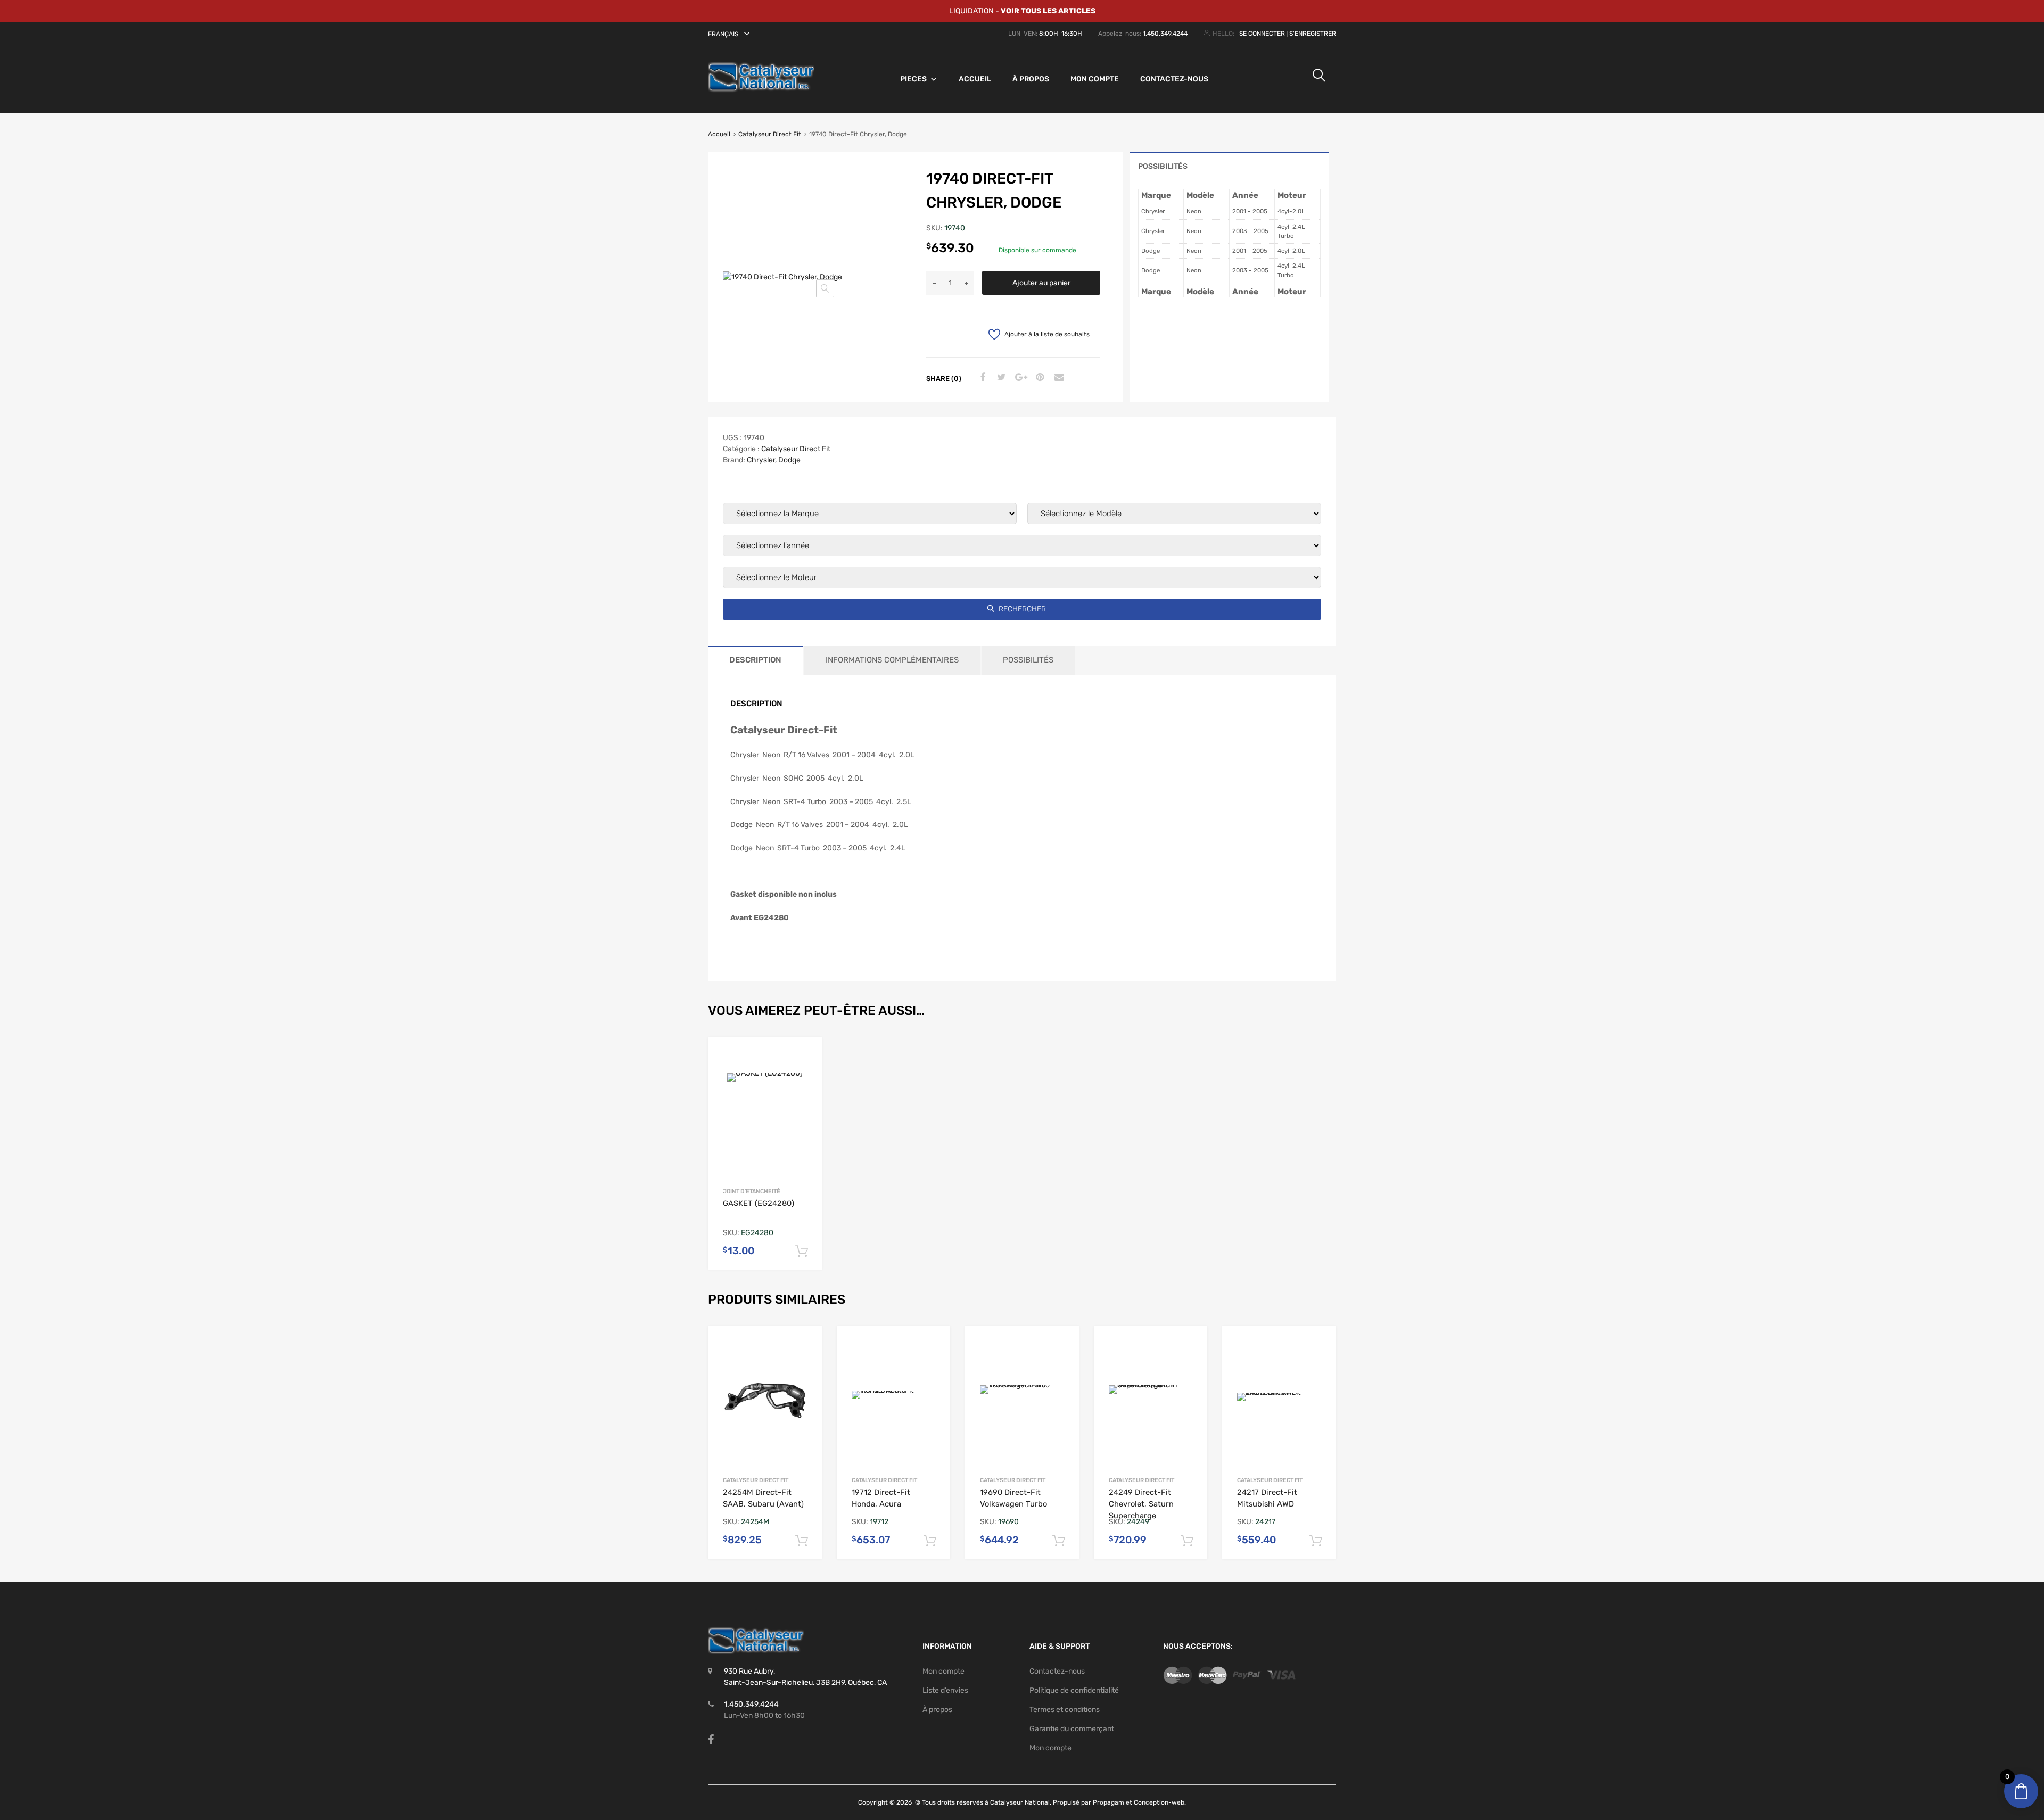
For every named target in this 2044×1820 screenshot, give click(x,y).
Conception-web (1159, 1802)
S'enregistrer (1313, 34)
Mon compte (1095, 79)
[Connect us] (711, 1740)
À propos (1031, 79)
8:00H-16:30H (1061, 34)
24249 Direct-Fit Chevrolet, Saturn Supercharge (1141, 1504)
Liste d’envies (945, 1690)
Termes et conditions (1065, 1710)
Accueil (975, 79)
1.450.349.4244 (1165, 34)
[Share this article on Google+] (1019, 378)
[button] (730, 34)
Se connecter (1262, 34)
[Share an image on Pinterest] (1039, 378)
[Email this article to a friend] (1058, 378)
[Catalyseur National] (761, 90)
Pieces (913, 79)
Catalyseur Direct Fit (770, 134)
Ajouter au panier (1041, 283)
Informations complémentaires (892, 660)
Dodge (789, 460)
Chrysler (761, 460)
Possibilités (1163, 166)
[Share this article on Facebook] (981, 378)
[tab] (1229, 166)
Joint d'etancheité (752, 1191)
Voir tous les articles (1048, 11)
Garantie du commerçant (1072, 1729)
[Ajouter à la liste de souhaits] (805, 1056)
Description (755, 660)
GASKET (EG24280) (759, 1203)
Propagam (1108, 1802)
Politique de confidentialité (1074, 1690)
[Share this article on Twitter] (1000, 378)
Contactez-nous (1174, 79)
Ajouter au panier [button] (802, 1252)
